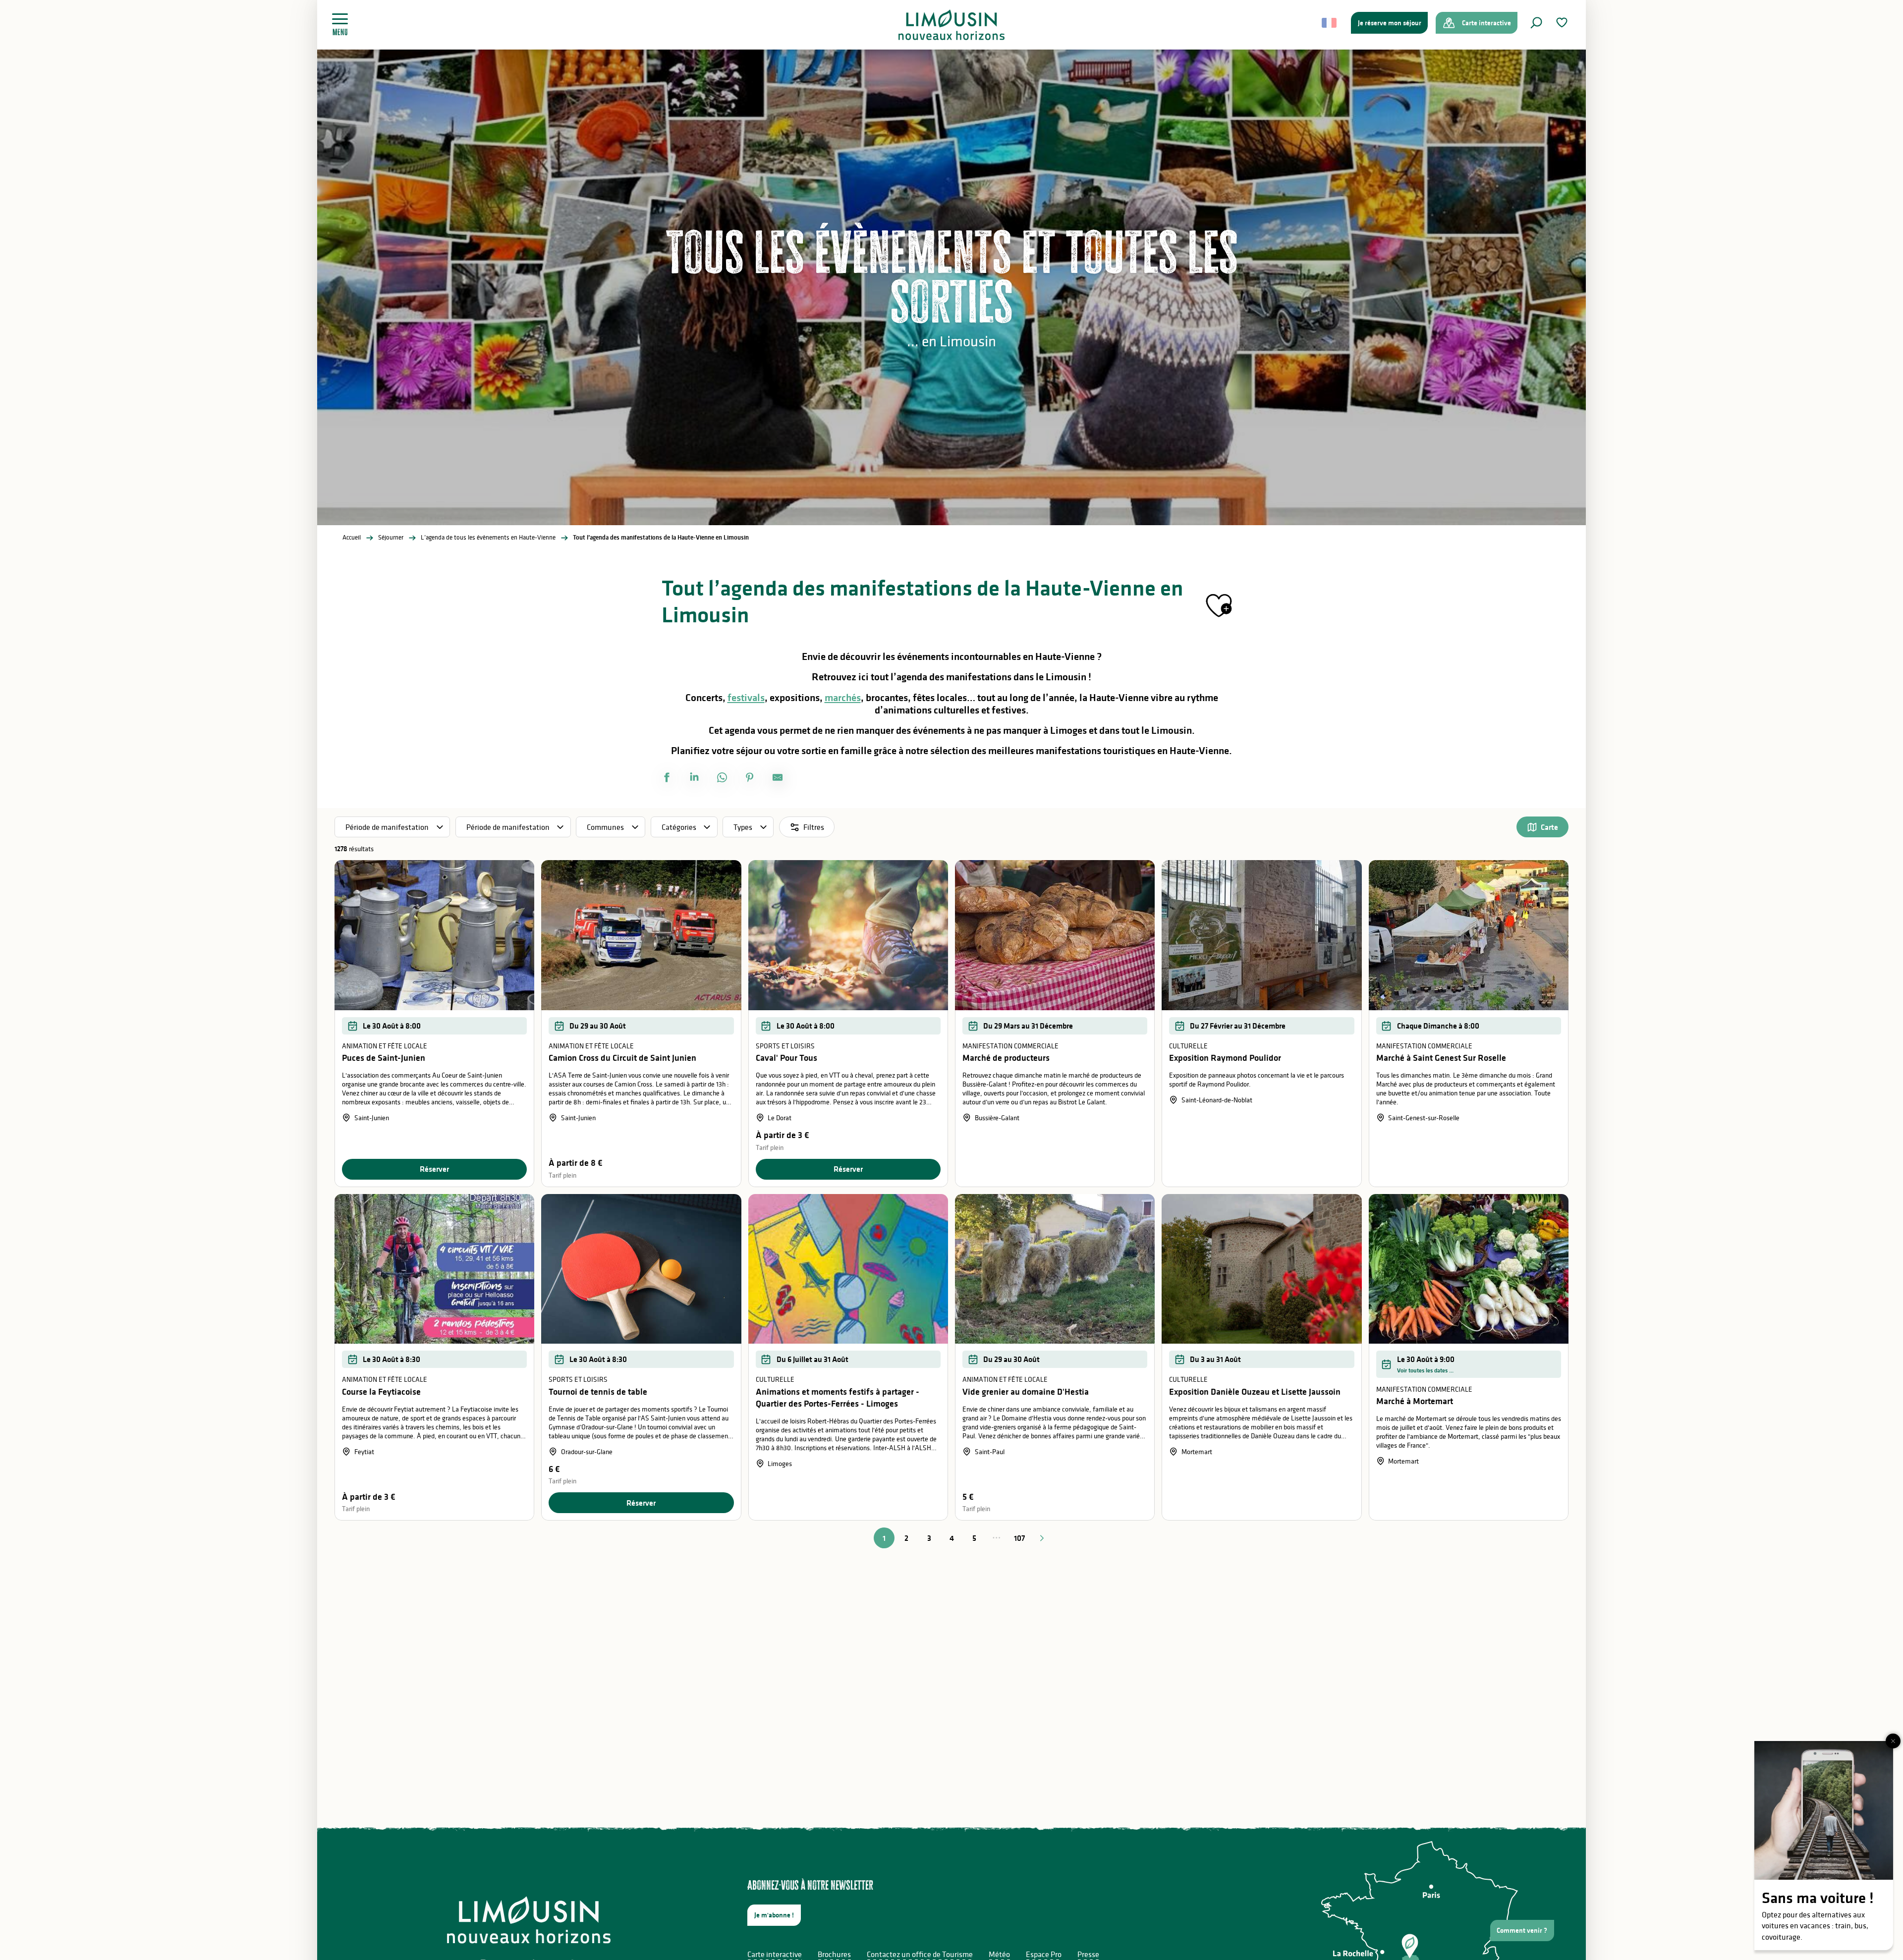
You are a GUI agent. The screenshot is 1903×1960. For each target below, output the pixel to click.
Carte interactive (775, 1954)
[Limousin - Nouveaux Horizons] (952, 25)
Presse (1088, 1954)
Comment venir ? (1522, 1930)
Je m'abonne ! (774, 1915)
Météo (999, 1954)
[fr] (1330, 23)
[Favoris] (1563, 23)
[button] (1536, 23)
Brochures (834, 1954)
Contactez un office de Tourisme (920, 1954)
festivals (746, 698)
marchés (843, 698)
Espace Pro (1044, 1954)
